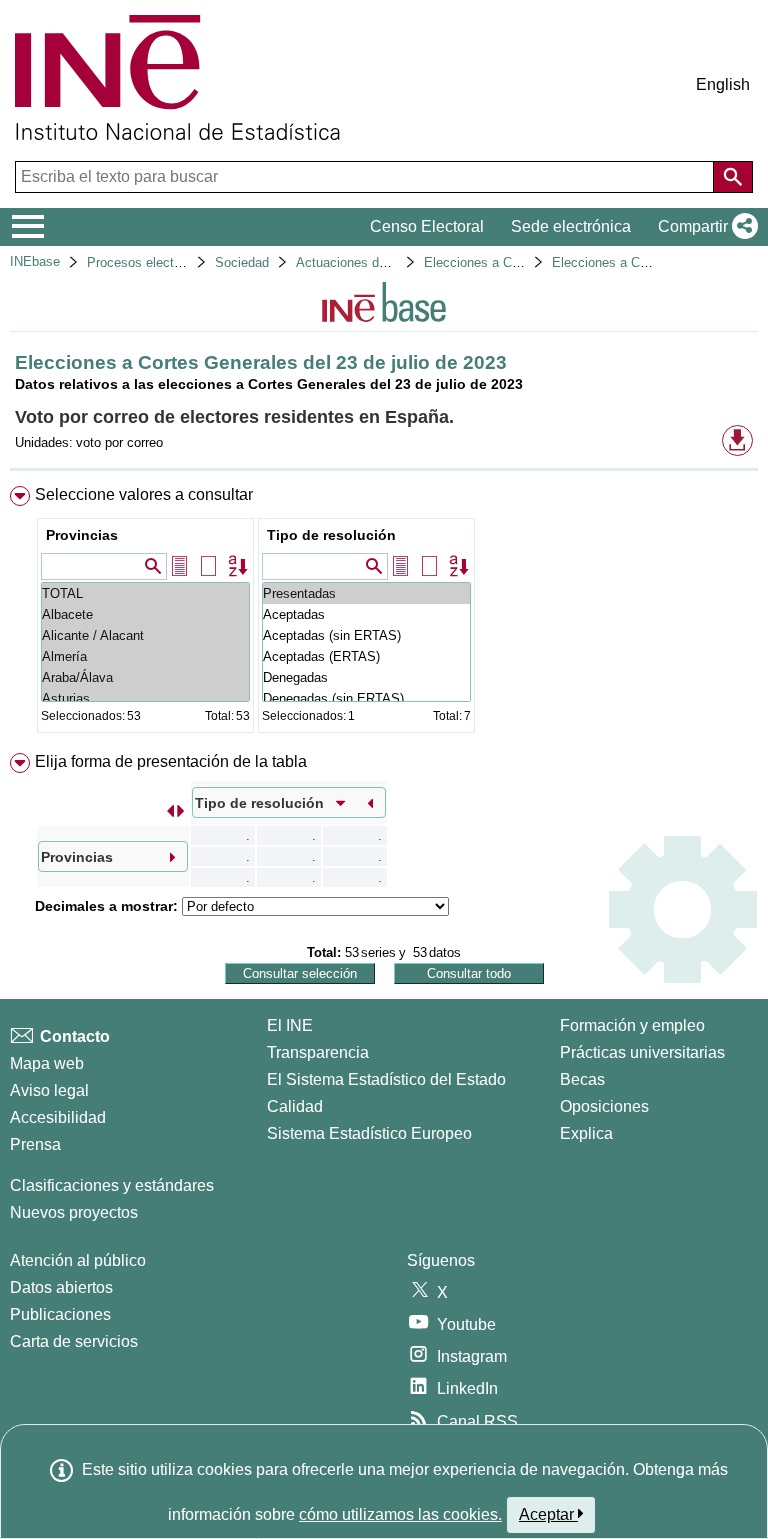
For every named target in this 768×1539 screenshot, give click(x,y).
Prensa (35, 1144)
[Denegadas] (366, 677)
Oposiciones (604, 1106)
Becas (582, 1079)
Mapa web (47, 1063)
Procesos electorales (148, 262)
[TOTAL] (145, 593)
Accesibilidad (58, 1117)
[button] (704, 227)
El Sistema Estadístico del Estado (386, 1079)
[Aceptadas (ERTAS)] (366, 656)
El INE (290, 1025)
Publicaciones (60, 1314)
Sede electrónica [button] (571, 226)
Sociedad (242, 262)
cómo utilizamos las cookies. (400, 1514)
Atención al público (78, 1260)
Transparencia (318, 1052)
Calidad (295, 1106)
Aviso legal (49, 1090)
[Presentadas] (366, 593)
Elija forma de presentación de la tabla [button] (171, 761)
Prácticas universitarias (642, 1052)
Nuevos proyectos (74, 1212)
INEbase (35, 261)
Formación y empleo (632, 1025)
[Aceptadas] (366, 614)
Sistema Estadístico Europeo (369, 1133)
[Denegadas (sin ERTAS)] (366, 698)
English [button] (723, 84)
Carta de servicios (74, 1341)
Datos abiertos (61, 1287)
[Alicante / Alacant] (145, 635)
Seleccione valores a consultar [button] (144, 494)
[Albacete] (145, 614)
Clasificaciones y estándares (112, 1185)
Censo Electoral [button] (427, 226)
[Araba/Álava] (145, 677)
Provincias (82, 535)
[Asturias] (145, 698)
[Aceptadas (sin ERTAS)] (366, 635)
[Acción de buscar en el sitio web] (733, 177)
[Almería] (145, 656)
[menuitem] (384, 613)
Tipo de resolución (331, 535)
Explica (586, 1133)
